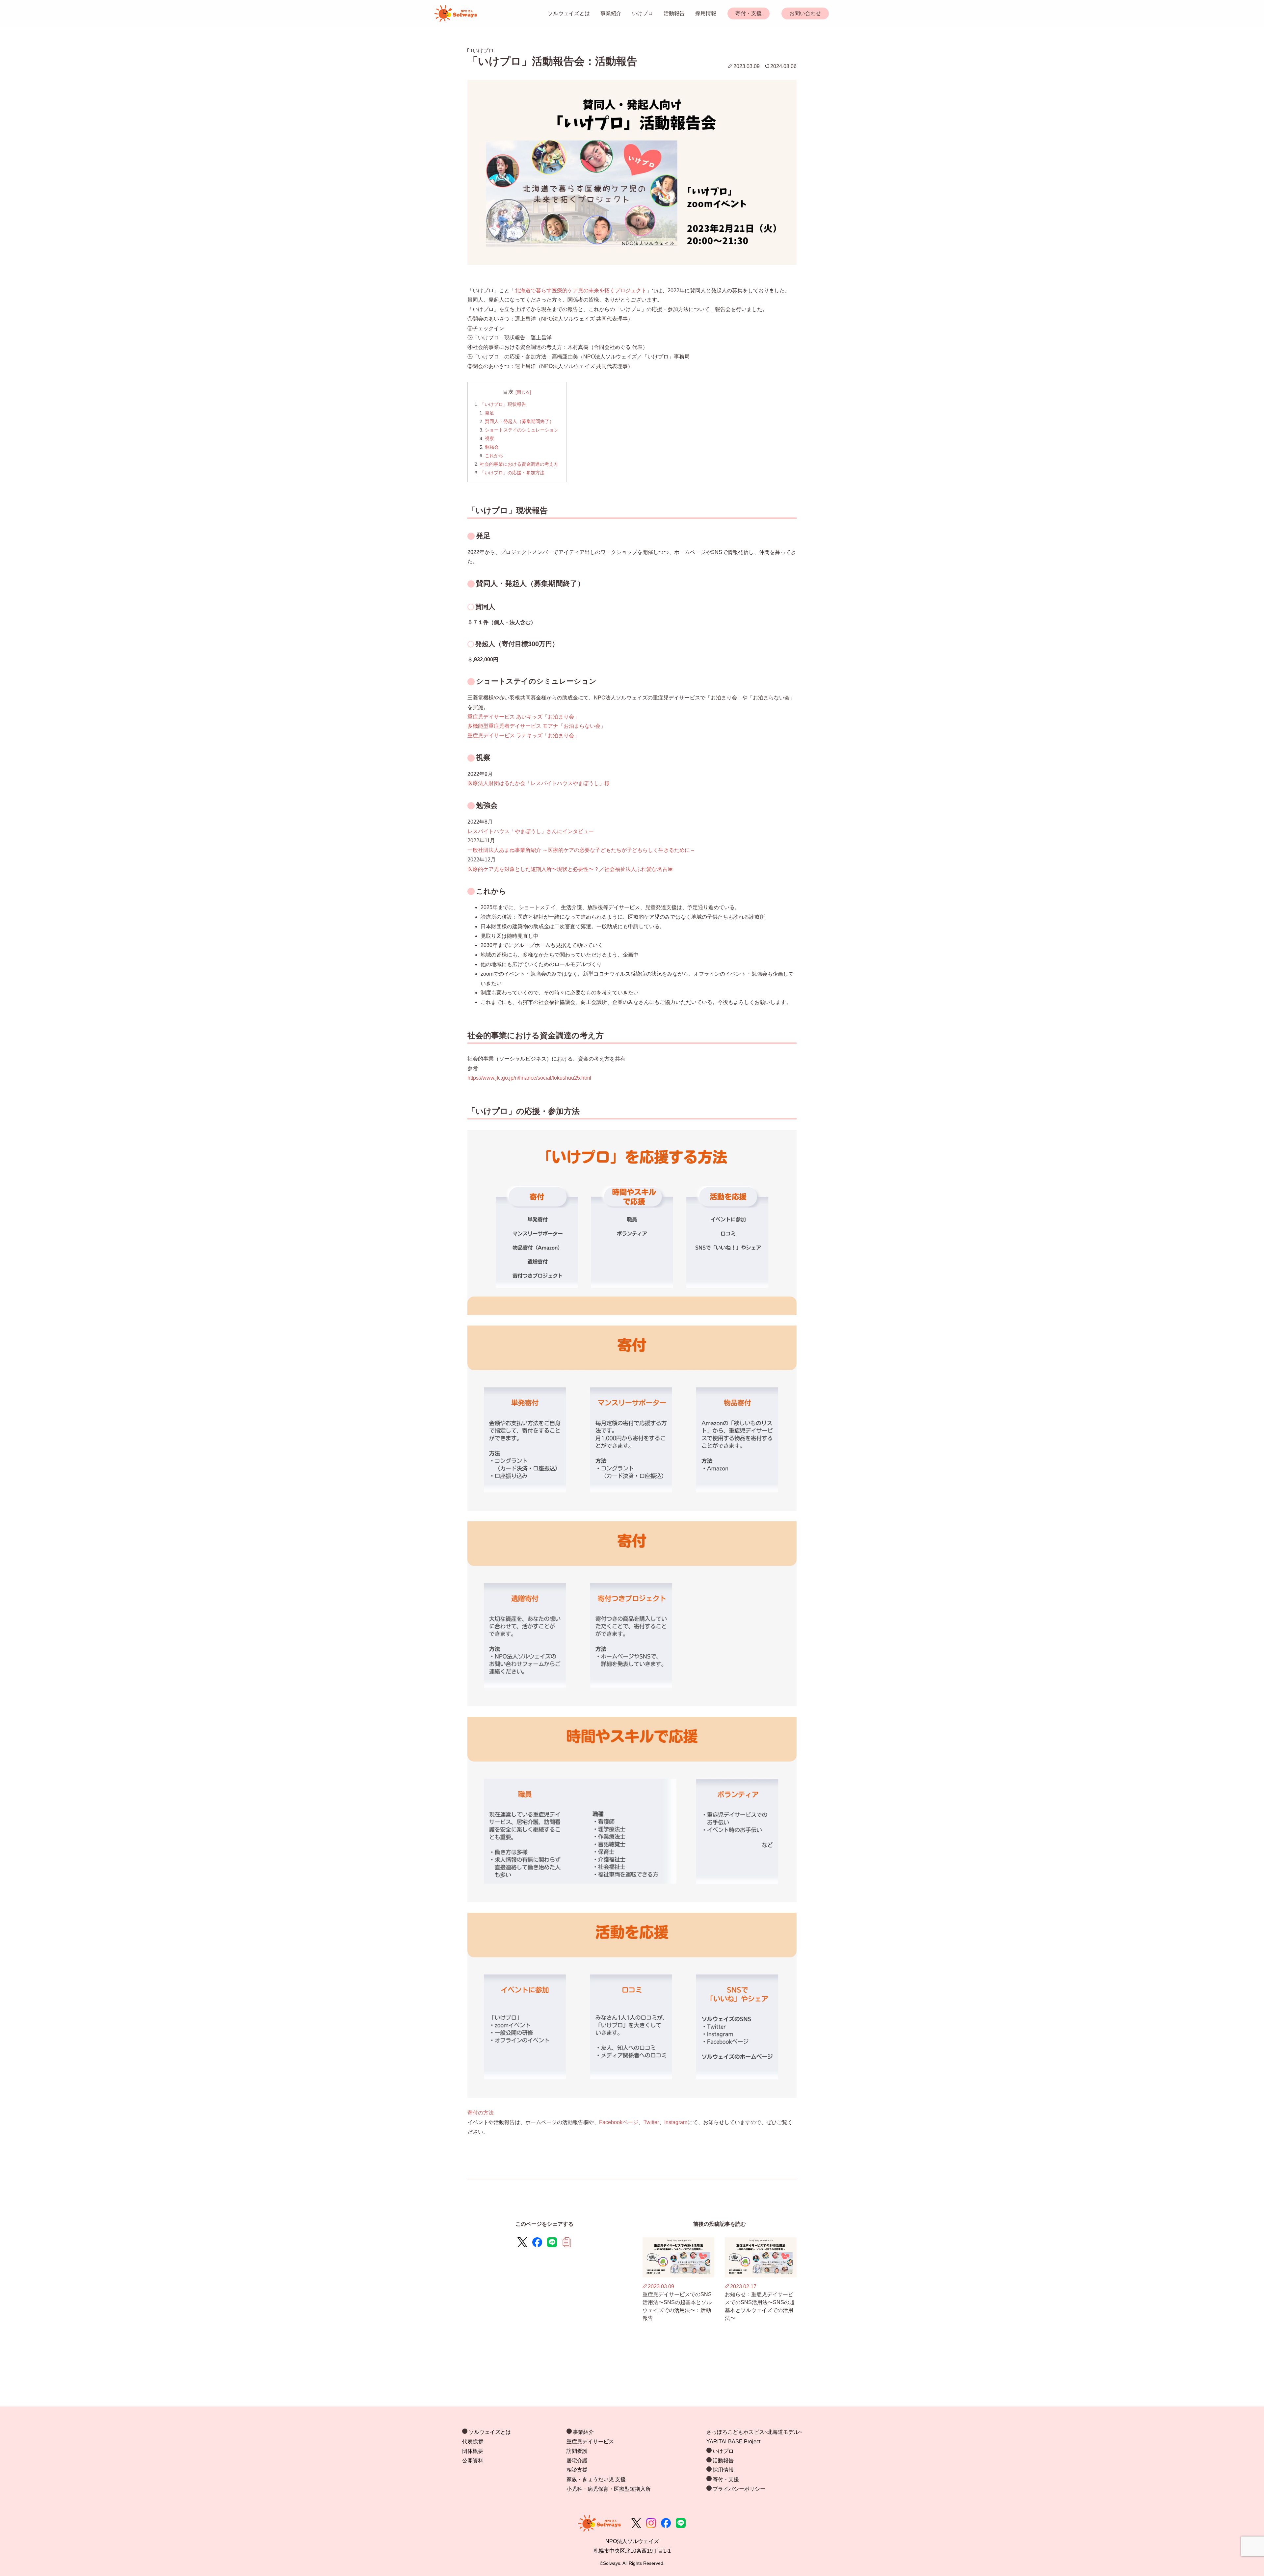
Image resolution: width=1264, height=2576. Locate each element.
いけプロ (643, 13)
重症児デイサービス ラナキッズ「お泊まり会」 (523, 736)
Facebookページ (619, 2122)
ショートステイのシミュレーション (522, 430)
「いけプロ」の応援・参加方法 (512, 473)
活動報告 (674, 13)
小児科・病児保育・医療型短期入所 (609, 2489)
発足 (489, 413)
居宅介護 (577, 2461)
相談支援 (577, 2470)
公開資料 (473, 2461)
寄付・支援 (749, 13)
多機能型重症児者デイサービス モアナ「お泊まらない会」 (537, 726)
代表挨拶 (473, 2442)
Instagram (676, 2122)
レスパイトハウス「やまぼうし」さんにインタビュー (531, 831)
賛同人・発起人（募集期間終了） (519, 421)
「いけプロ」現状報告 (503, 404)
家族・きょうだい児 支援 (596, 2479)
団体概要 (473, 2451)
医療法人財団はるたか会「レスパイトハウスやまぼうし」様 (539, 783)
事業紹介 (611, 13)
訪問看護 (577, 2451)
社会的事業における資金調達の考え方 (519, 464)
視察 (489, 438)
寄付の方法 (481, 2113)
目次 (508, 392)
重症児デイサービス (590, 2442)
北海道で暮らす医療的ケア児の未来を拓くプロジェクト (581, 290)
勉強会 (492, 447)
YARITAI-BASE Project (733, 2442)
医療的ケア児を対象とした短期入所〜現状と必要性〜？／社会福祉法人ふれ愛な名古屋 (570, 869)
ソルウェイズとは (569, 13)
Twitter (651, 2122)
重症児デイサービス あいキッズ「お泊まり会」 (523, 717)
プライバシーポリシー (739, 2489)
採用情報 (706, 13)
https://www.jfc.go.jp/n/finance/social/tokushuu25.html (529, 1078)
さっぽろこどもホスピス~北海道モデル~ (754, 2432)
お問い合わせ (805, 13)
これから (494, 456)
